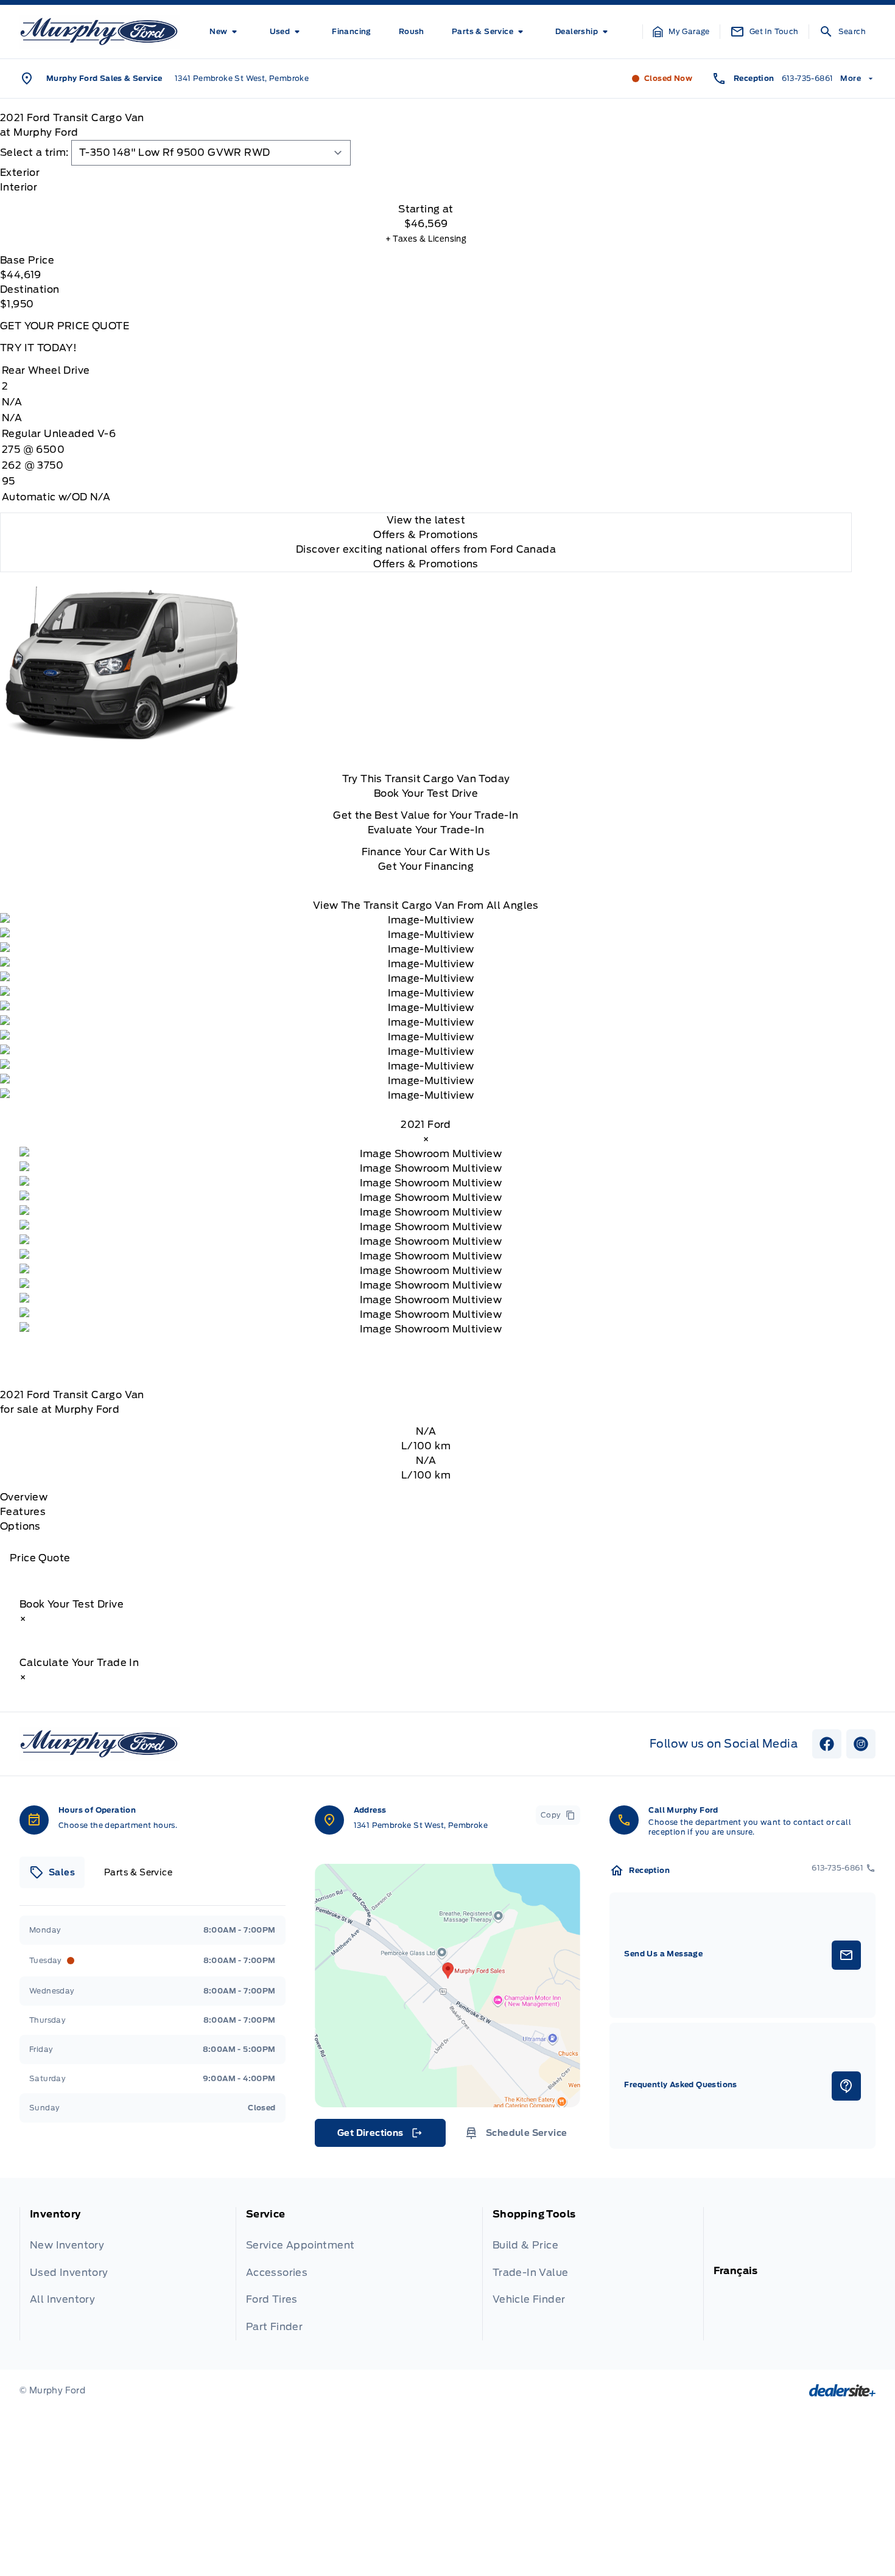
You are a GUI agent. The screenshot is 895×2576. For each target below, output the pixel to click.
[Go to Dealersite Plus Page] (842, 2390)
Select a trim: (34, 152)
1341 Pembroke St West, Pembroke (242, 78)
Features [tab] (23, 1512)
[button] (681, 32)
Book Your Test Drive (426, 793)
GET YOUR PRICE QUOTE (65, 326)
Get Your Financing (426, 866)
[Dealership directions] (448, 1986)
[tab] (426, 173)
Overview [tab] (24, 1497)
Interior (19, 187)
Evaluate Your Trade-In (426, 830)
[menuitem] (226, 32)
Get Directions (379, 2136)
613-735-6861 (808, 78)
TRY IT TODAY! (38, 348)
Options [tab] (20, 1526)
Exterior (20, 173)
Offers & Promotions (426, 564)
